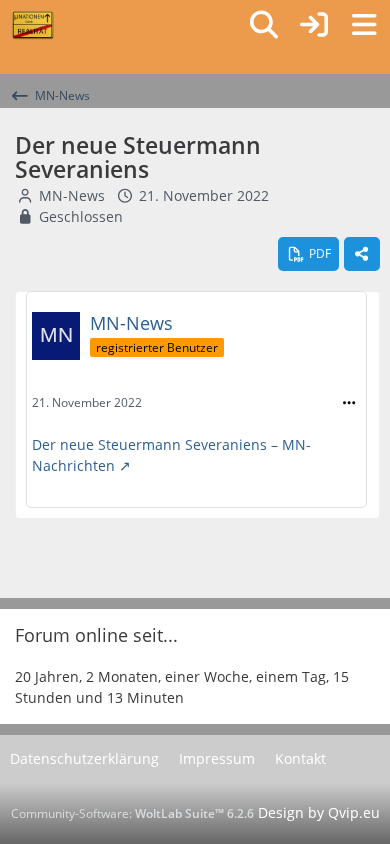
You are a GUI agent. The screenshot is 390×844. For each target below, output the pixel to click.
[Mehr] (349, 403)
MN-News (72, 195)
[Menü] (364, 25)
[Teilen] (362, 254)
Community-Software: (132, 813)
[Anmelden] (314, 25)
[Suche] (264, 25)
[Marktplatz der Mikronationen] (32, 25)
